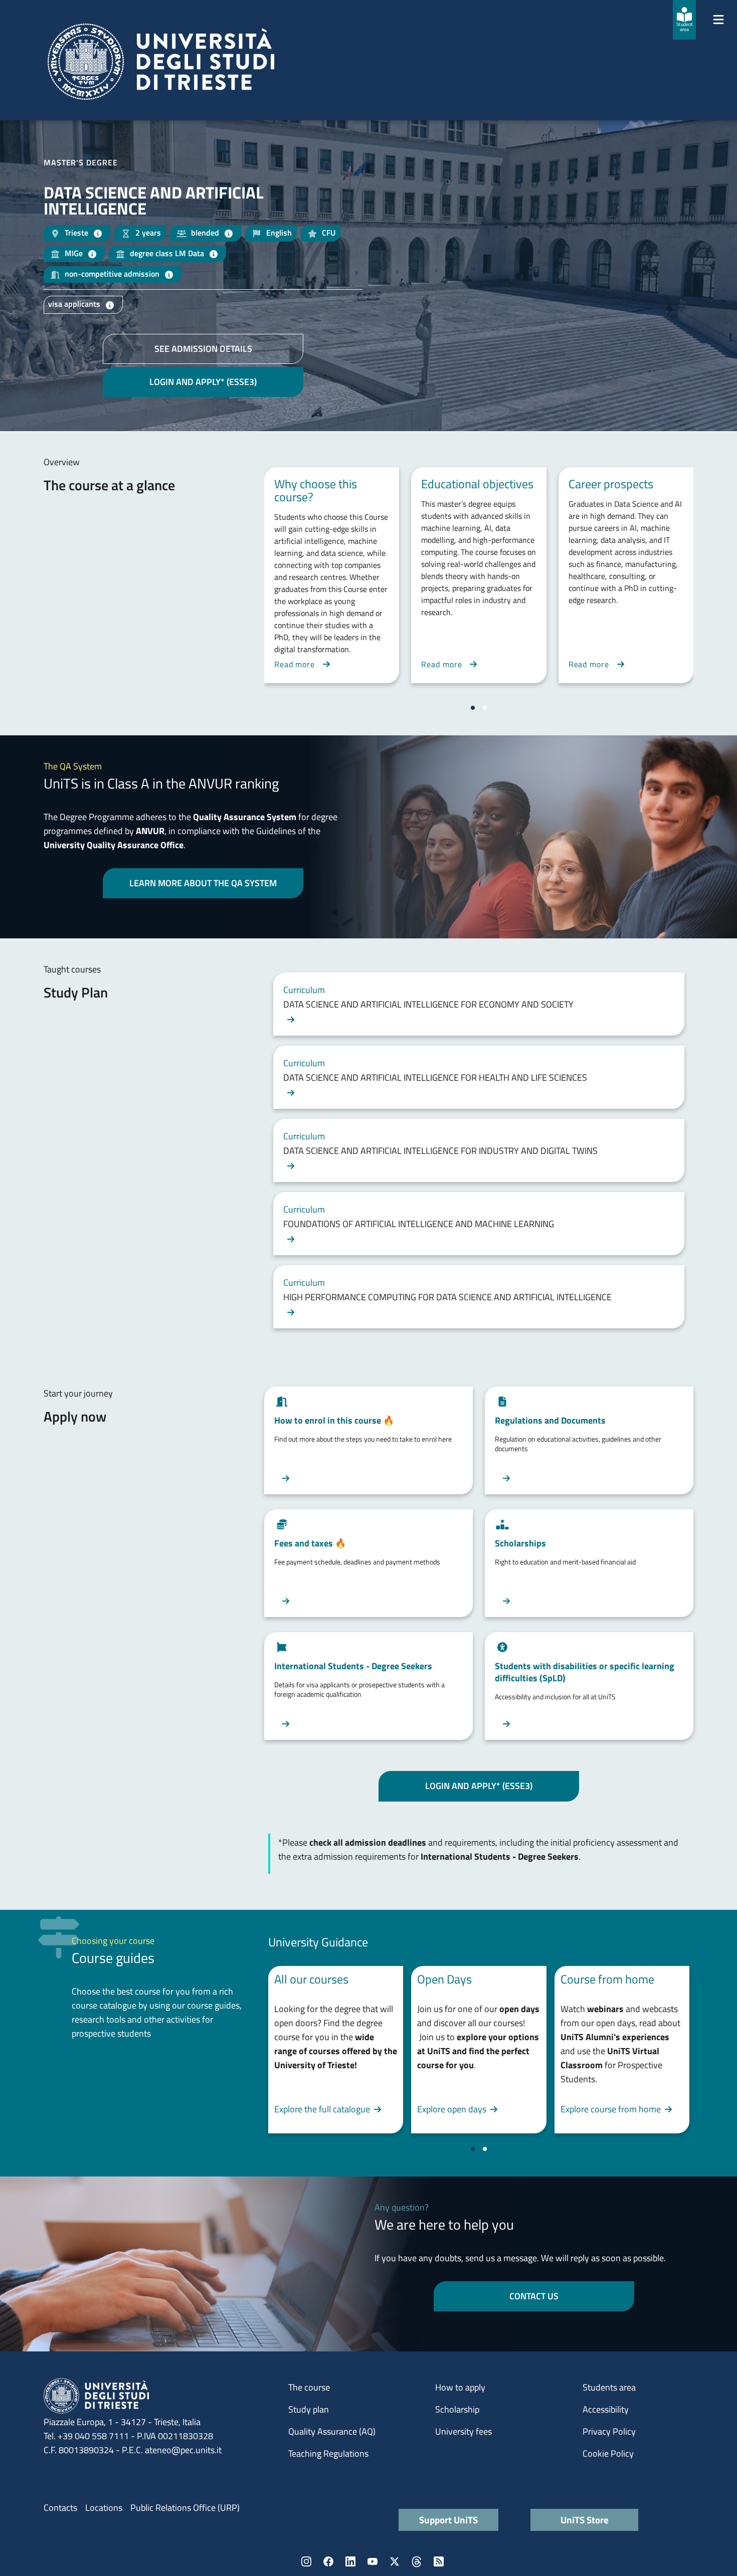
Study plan (309, 2409)
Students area (609, 2387)
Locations (104, 2508)
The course (309, 2387)
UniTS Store (585, 2520)
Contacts (60, 2508)
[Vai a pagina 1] (473, 708)
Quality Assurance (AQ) (332, 2431)
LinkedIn (350, 2561)
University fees (464, 2431)
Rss (439, 2561)
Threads (417, 2561)
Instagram (306, 2561)
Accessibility (606, 2409)
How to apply (460, 2387)
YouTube (373, 2561)
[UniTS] (161, 62)
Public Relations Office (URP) (185, 2508)
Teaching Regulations (328, 2453)
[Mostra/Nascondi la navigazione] (718, 20)
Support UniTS (448, 2520)
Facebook (328, 2561)
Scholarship (457, 2409)
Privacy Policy (609, 2431)
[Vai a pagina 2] (485, 708)
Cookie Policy (608, 2453)
